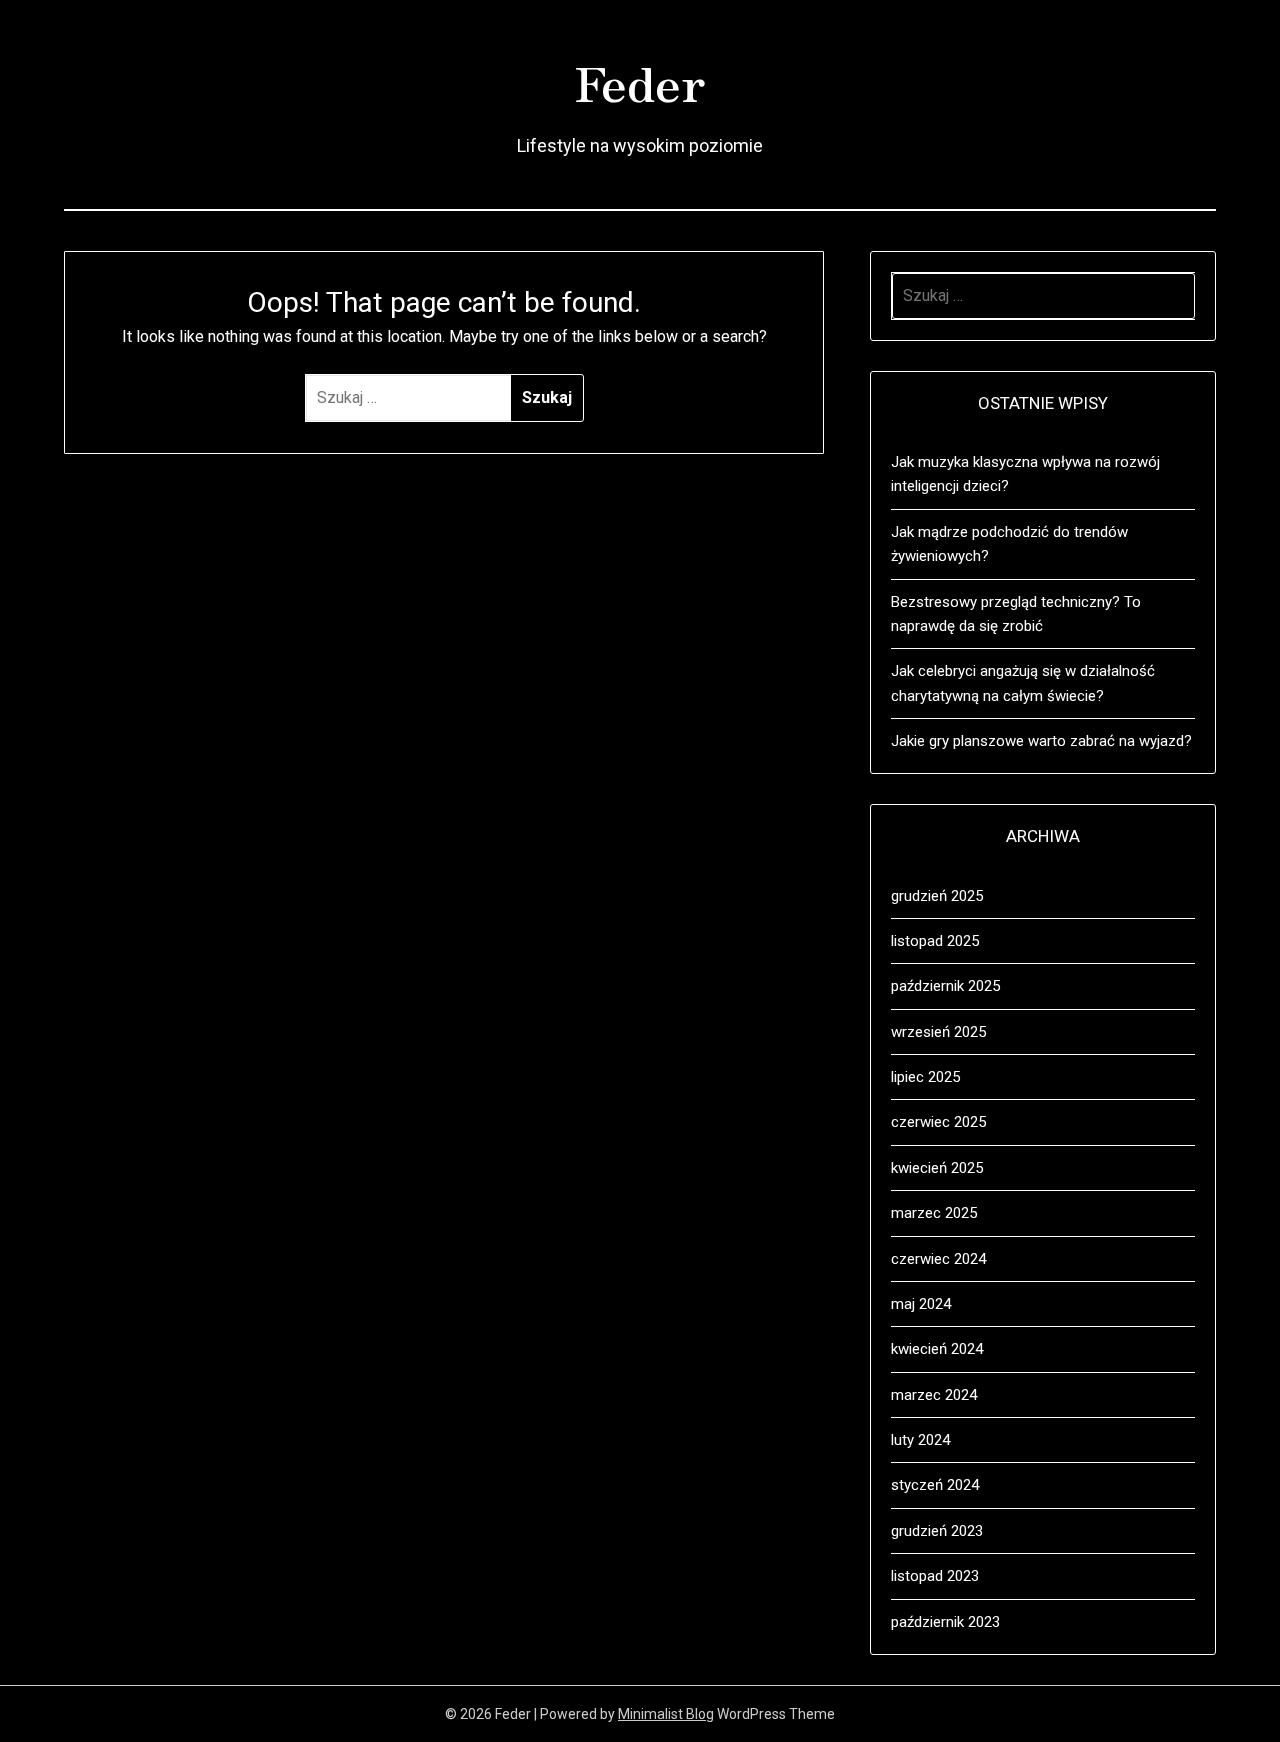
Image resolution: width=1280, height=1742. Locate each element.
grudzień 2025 (937, 896)
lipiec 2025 (925, 1077)
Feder (640, 81)
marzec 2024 (934, 1395)
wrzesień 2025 (938, 1032)
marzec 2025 (934, 1213)
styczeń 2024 (935, 1485)
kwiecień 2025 (937, 1168)
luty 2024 (920, 1440)
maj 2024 (921, 1304)
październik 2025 (945, 986)
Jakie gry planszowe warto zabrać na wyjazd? (1041, 741)
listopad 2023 (935, 1576)
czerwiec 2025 (938, 1122)
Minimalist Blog (666, 1714)
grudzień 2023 (937, 1531)
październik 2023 (945, 1622)
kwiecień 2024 (937, 1349)
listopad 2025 (935, 941)
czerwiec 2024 (938, 1259)
